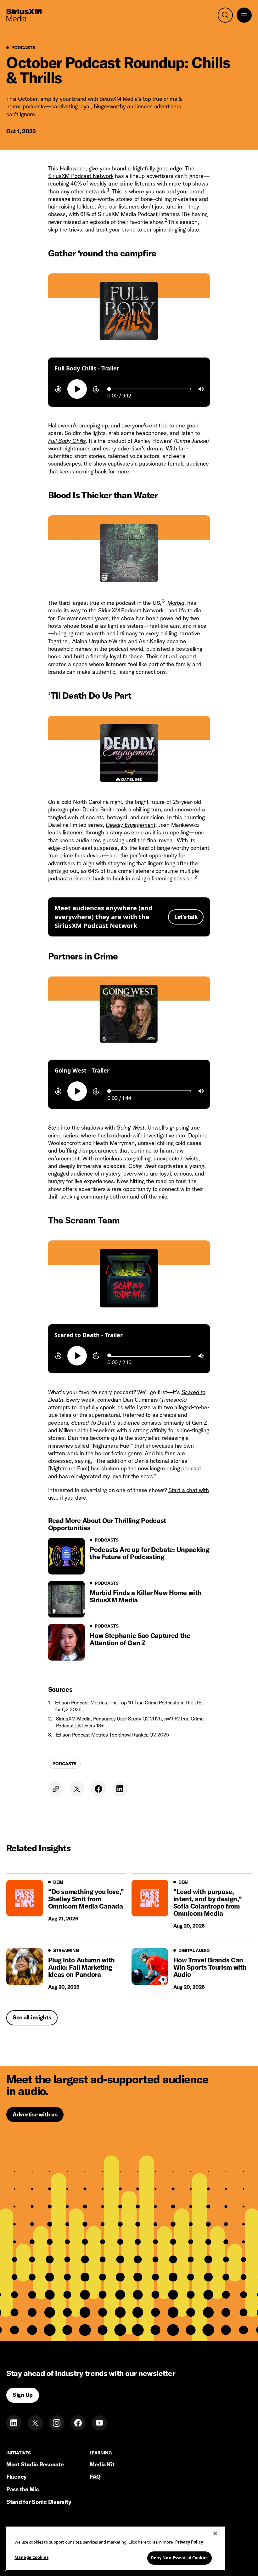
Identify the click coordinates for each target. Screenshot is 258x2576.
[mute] (201, 389)
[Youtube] (99, 2423)
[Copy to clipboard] (56, 1789)
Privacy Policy (189, 2542)
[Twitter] (35, 2423)
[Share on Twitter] (77, 1789)
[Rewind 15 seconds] (58, 389)
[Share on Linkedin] (120, 1789)
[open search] (225, 15)
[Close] (215, 2533)
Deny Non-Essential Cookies (179, 2558)
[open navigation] (244, 15)
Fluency (17, 2477)
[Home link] (24, 15)
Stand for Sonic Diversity (39, 2502)
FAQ (95, 2477)
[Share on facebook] (98, 1789)
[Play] (77, 389)
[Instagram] (57, 2423)
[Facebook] (78, 2423)
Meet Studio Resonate (35, 2464)
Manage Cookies (31, 2557)
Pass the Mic (23, 2489)
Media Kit (102, 2464)
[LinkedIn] (14, 2423)
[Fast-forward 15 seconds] (96, 389)
